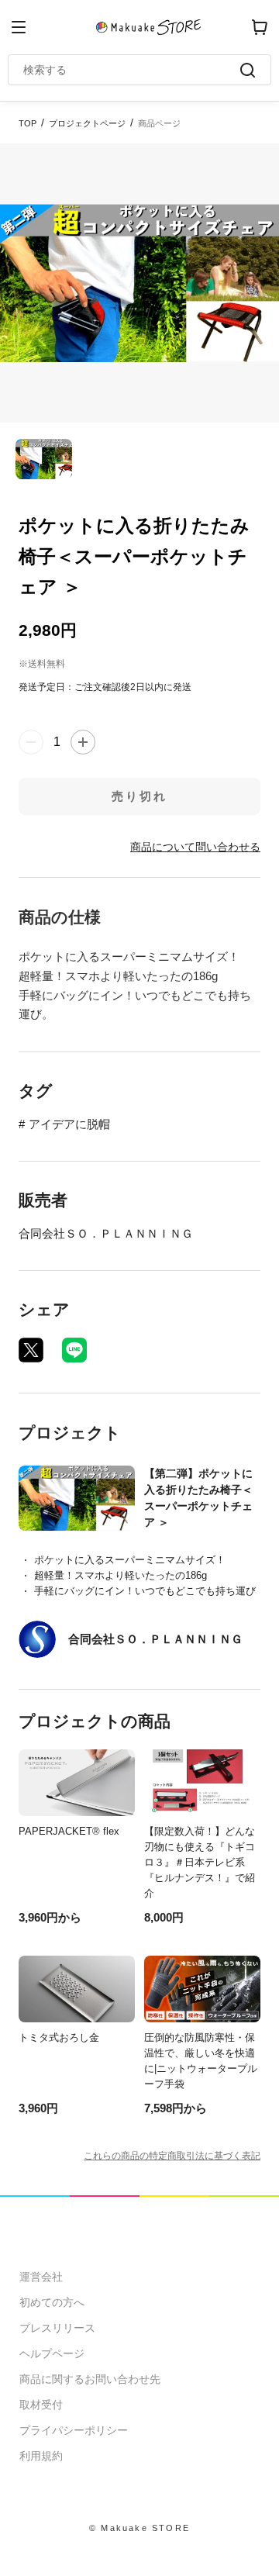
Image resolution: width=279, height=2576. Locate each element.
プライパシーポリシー (74, 2430)
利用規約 (41, 2456)
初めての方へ (52, 2302)
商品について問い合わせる (195, 847)
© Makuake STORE (139, 2528)
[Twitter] (31, 1350)
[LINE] (74, 1350)
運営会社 (41, 2277)
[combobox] (132, 70)
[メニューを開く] (19, 27)
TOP (28, 123)
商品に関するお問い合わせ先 (90, 2379)
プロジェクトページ (87, 123)
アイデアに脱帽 (69, 1124)
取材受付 (41, 2405)
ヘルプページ (52, 2353)
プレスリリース (57, 2328)
